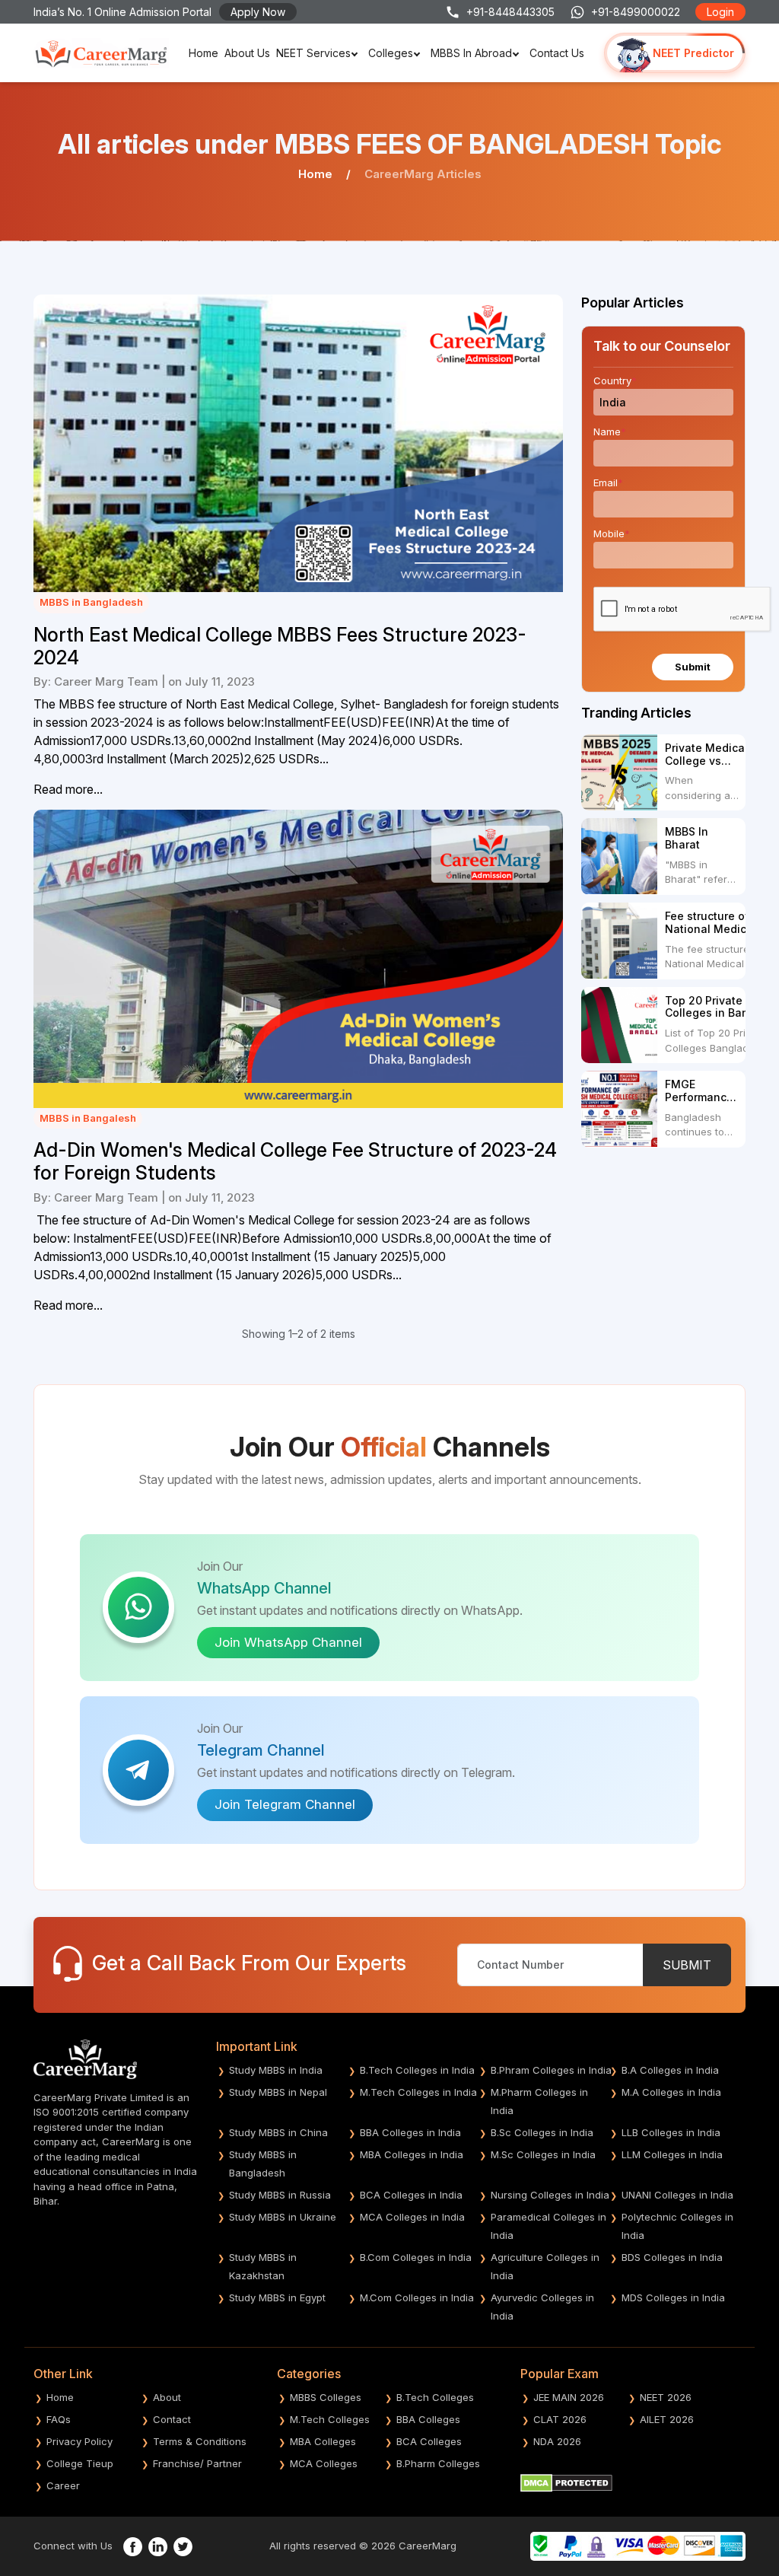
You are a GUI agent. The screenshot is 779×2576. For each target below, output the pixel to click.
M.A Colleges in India (671, 2092)
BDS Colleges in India (672, 2257)
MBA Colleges (323, 2441)
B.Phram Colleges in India (551, 2070)
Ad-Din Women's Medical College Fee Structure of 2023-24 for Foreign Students (295, 1161)
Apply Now (258, 12)
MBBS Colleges (326, 2397)
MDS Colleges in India (673, 2297)
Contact (172, 2419)
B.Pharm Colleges (438, 2463)
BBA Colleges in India (410, 2132)
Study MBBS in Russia (280, 2195)
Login (720, 12)
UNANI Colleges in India (677, 2195)
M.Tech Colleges (330, 2419)
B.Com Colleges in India (416, 2257)
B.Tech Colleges (435, 2397)
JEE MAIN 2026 (569, 2397)
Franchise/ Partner (197, 2463)
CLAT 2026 (560, 2419)
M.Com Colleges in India (417, 2297)
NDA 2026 (557, 2441)
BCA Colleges (429, 2441)
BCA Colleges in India (411, 2195)
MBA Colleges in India (412, 2154)
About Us (247, 53)
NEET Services (313, 53)
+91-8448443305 (510, 12)
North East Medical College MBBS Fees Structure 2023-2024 (280, 646)
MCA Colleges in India (412, 2217)
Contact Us (557, 53)
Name (610, 431)
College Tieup (80, 2463)
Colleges (391, 53)
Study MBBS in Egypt (277, 2297)
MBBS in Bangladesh (91, 602)
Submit (693, 667)
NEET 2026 (666, 2397)
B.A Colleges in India (670, 2070)
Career (63, 2485)
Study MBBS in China (278, 2132)
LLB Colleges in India (671, 2132)
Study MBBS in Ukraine (283, 2217)
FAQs (59, 2419)
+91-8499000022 (636, 12)
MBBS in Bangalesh (88, 1118)
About (167, 2397)
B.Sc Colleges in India (542, 2132)
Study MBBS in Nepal (278, 2092)
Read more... (68, 789)
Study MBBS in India (276, 2070)
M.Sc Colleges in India (543, 2154)
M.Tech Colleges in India (418, 2092)
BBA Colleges (428, 2419)
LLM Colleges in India (672, 2154)
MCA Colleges (324, 2463)
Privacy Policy (79, 2441)
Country (615, 381)
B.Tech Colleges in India (417, 2070)
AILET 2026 (667, 2419)
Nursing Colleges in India (550, 2195)
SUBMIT (687, 1965)
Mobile (612, 533)
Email (608, 482)
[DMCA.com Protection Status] (566, 2482)
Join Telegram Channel (285, 1804)
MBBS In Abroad (471, 53)
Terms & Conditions (200, 2441)
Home (203, 53)
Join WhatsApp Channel (288, 1642)
